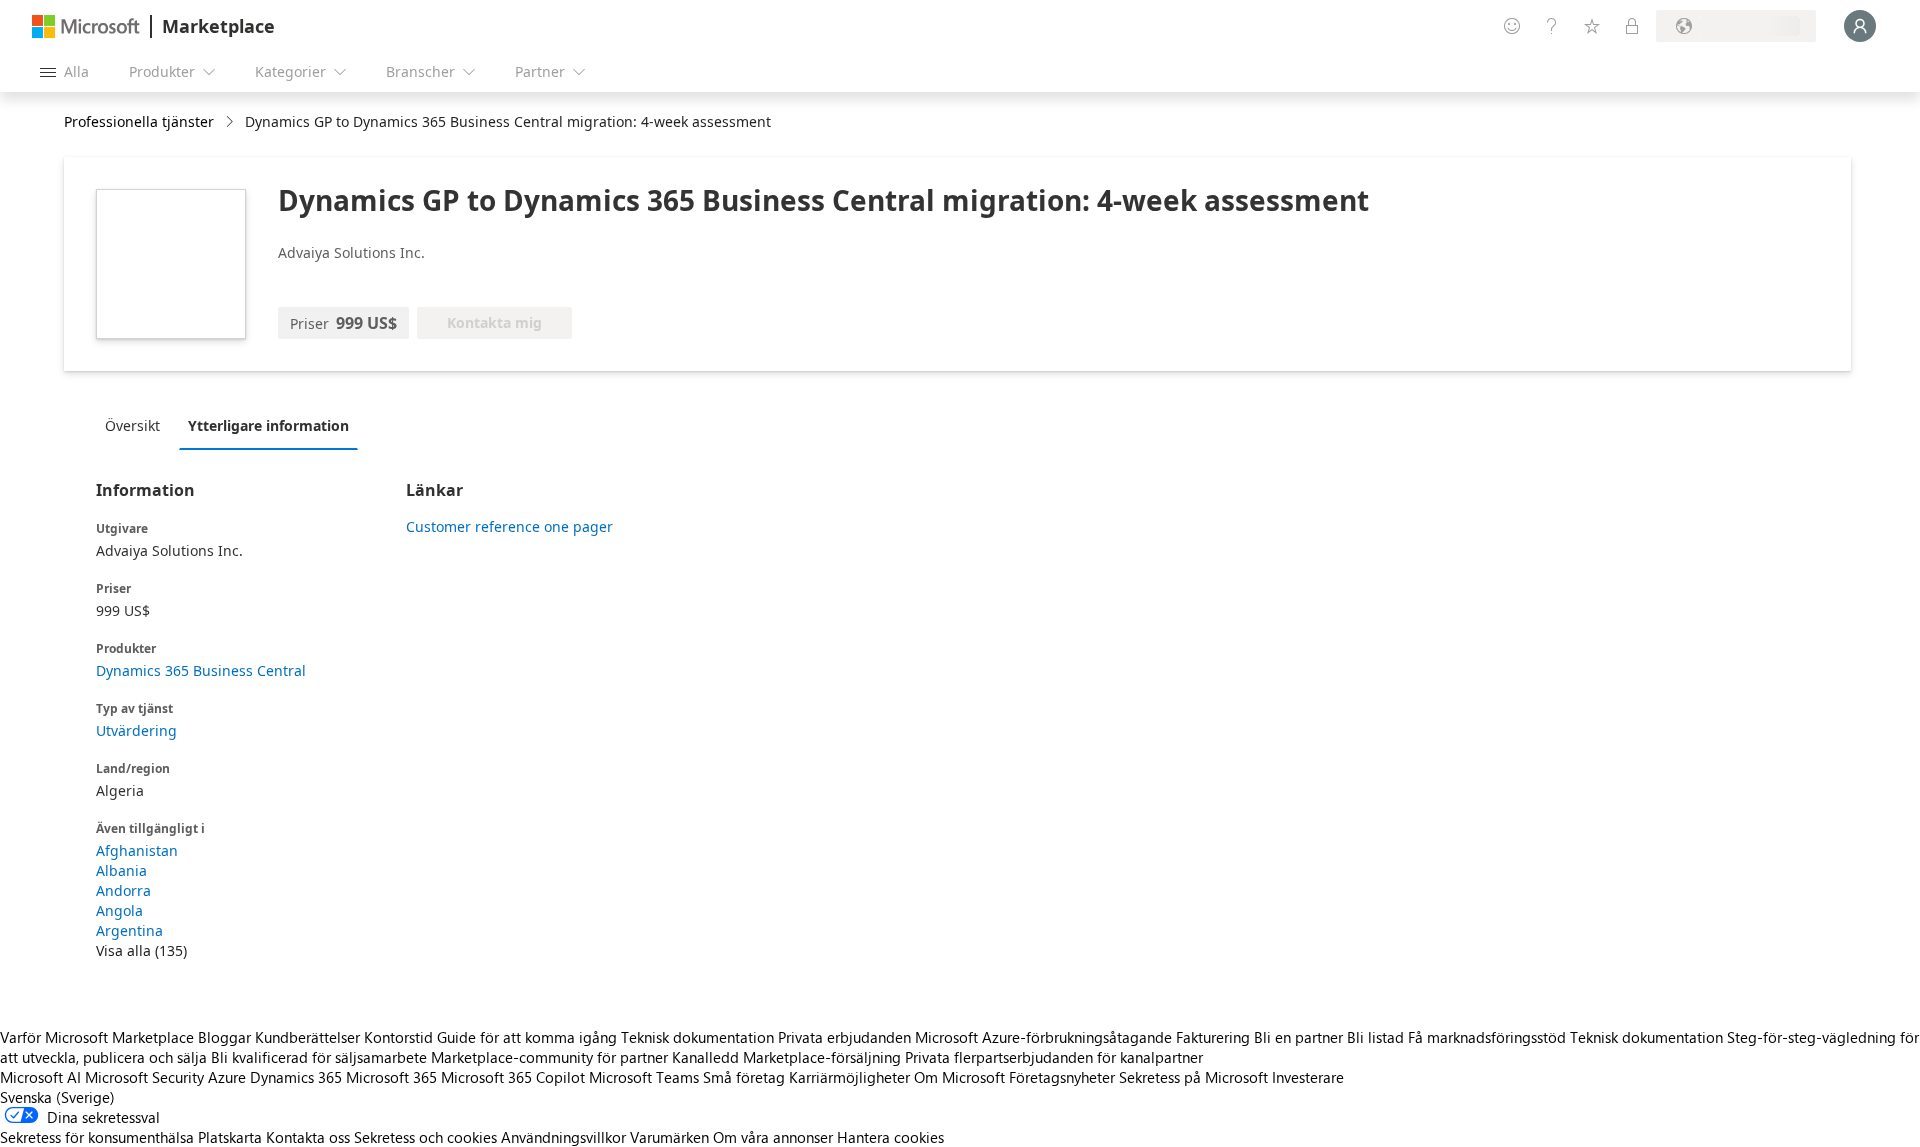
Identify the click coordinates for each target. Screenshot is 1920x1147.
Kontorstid (398, 1037)
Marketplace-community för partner (549, 1057)
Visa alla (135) (141, 950)
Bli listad (1375, 1037)
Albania (121, 870)
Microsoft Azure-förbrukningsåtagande (1045, 1037)
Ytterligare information (268, 425)
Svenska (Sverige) (57, 1097)
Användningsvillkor (563, 1137)
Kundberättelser (307, 1037)
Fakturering (1213, 1037)
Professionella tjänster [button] (139, 121)
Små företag (744, 1077)
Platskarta (230, 1137)
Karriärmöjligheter (849, 1077)
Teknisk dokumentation (697, 1037)
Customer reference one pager (509, 526)
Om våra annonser (773, 1137)
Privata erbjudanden (844, 1037)
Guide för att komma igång (527, 1037)
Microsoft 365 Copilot (513, 1077)
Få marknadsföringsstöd (1487, 1037)
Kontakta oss (308, 1137)
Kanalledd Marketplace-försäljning (786, 1057)
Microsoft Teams (644, 1077)
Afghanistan (137, 850)
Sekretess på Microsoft (1193, 1077)
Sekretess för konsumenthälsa (97, 1137)
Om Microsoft (959, 1077)
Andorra (123, 890)
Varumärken (669, 1137)
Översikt (132, 425)
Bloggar (224, 1037)
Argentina (129, 930)
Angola (119, 910)
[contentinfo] (231, 122)
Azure (227, 1077)
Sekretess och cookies (425, 1137)
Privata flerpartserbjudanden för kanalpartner (1054, 1057)
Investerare (1308, 1077)
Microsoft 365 (391, 1077)
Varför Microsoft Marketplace (97, 1037)
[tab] (137, 425)
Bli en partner (1298, 1037)
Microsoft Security (144, 1077)
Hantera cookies (890, 1137)
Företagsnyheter (1062, 1077)
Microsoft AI (40, 1077)
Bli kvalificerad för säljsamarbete (319, 1057)
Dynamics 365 (296, 1077)
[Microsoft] (86, 26)
